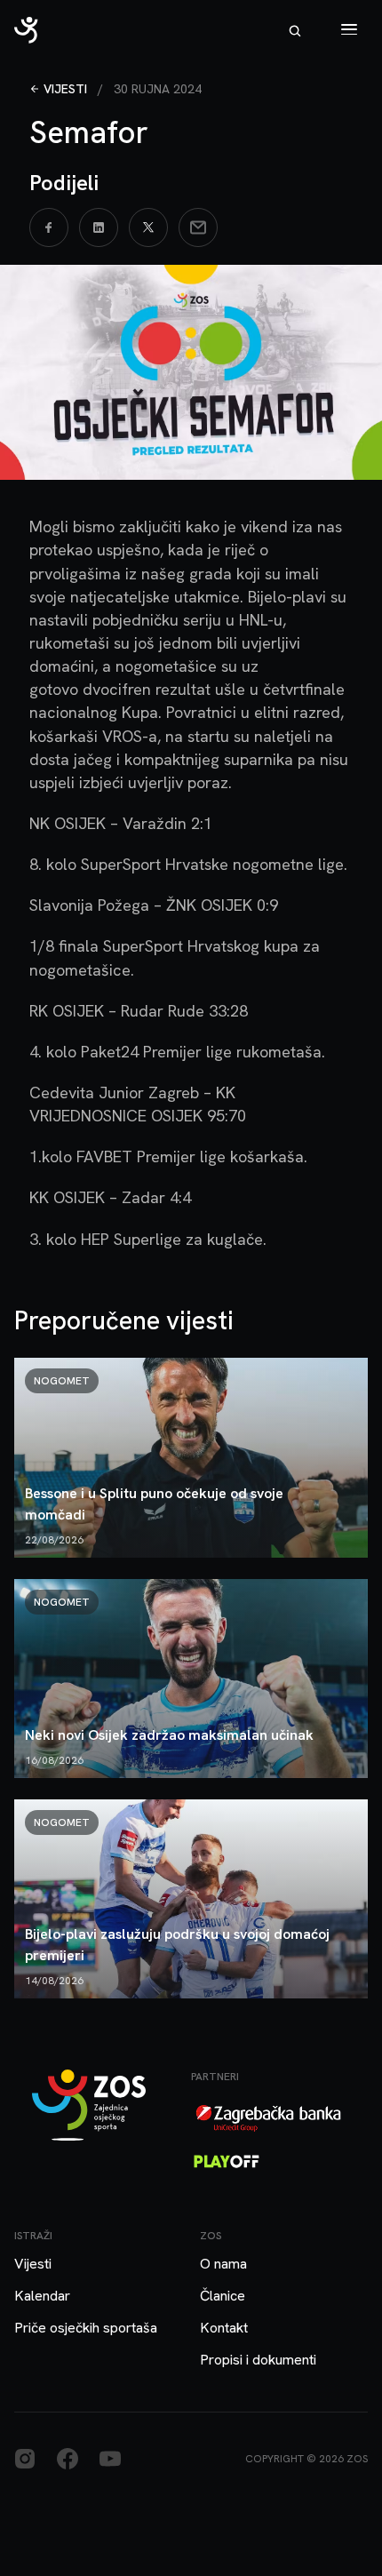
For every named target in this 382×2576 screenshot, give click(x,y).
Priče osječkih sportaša (86, 2328)
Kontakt (224, 2328)
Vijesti (65, 89)
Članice (223, 2296)
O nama (223, 2264)
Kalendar (42, 2296)
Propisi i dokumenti (258, 2360)
